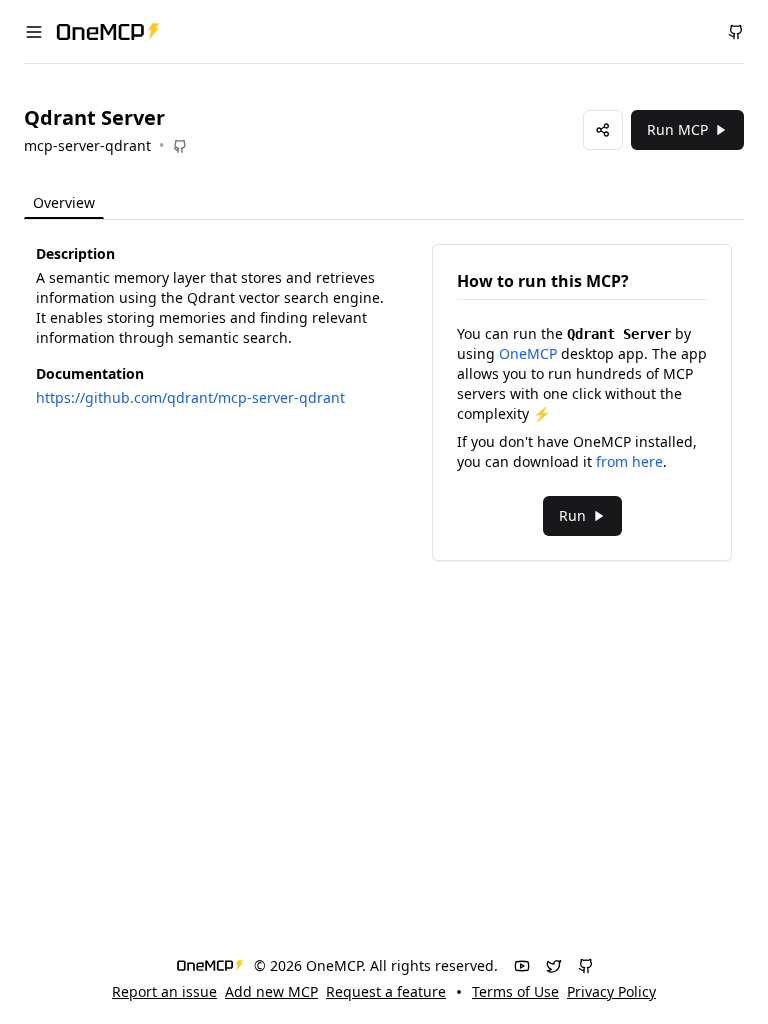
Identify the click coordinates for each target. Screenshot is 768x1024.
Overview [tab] (64, 202)
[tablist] (106, 203)
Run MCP (677, 129)
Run (572, 515)
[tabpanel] (384, 402)
